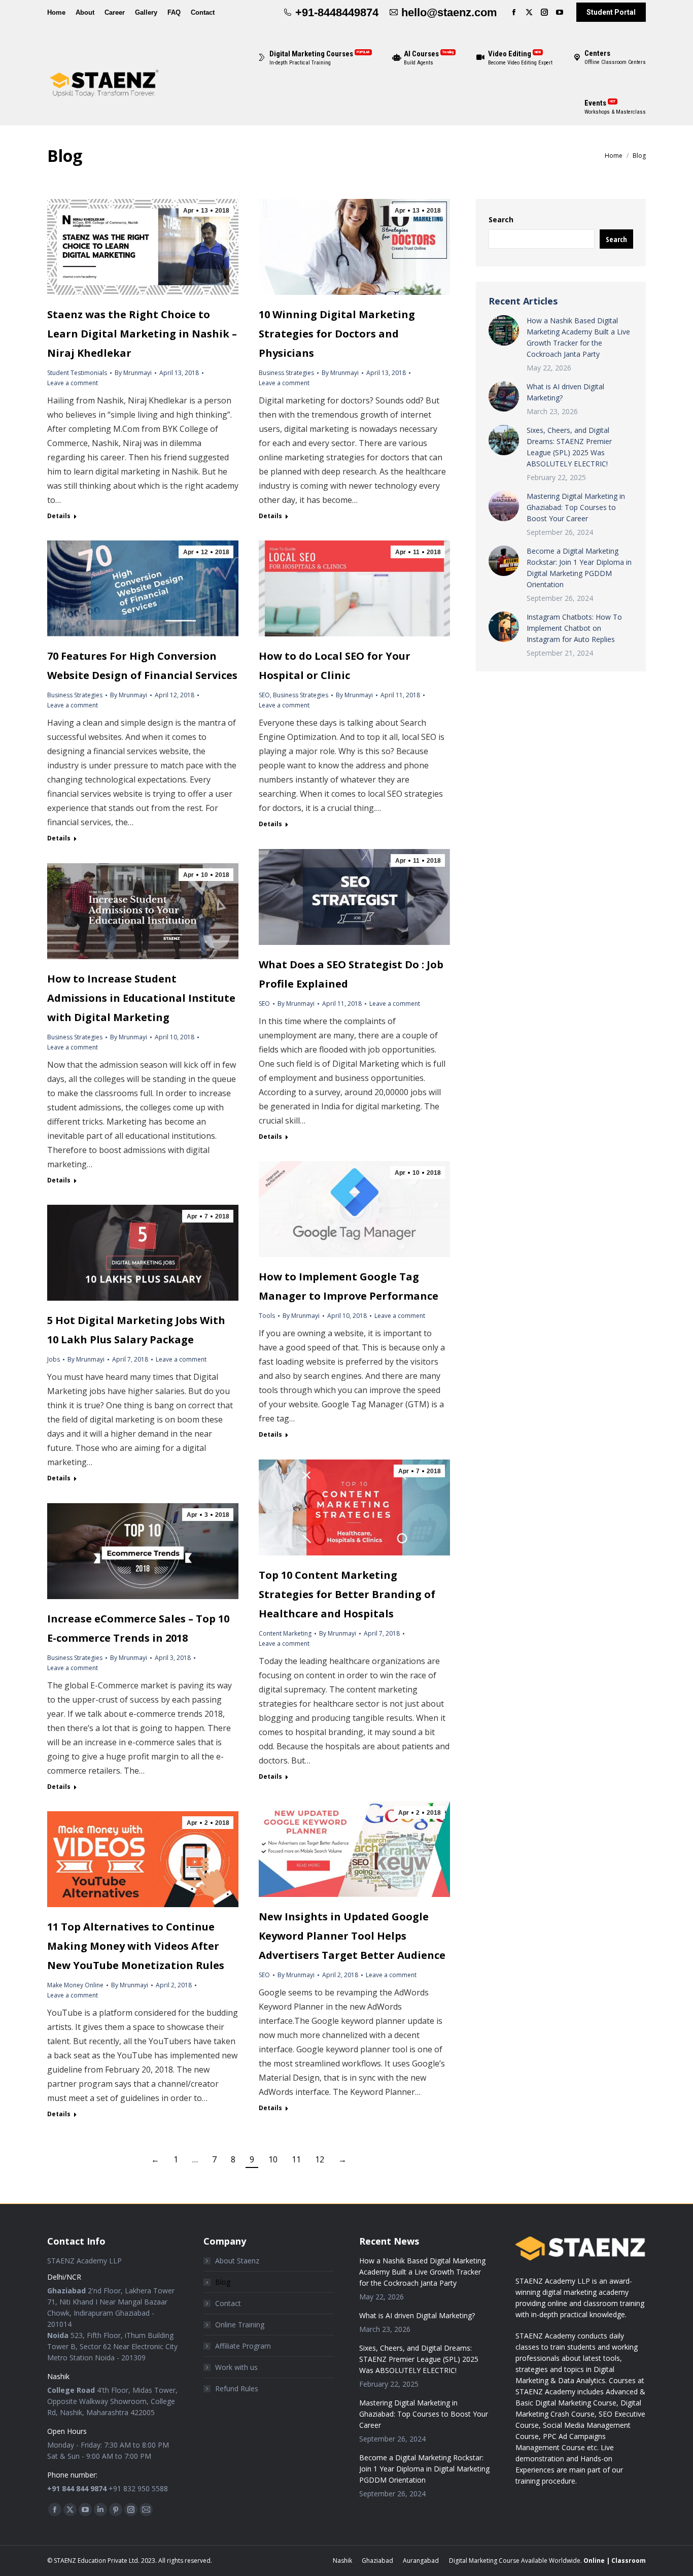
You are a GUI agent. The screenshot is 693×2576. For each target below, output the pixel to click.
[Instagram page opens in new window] (544, 12)
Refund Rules (237, 2388)
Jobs (54, 1359)
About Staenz (237, 2261)
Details (59, 516)
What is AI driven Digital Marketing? (565, 392)
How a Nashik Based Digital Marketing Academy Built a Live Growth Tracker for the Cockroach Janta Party (578, 337)
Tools (267, 1316)
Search (501, 219)
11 (296, 2159)
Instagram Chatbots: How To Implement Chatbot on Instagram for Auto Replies (574, 628)
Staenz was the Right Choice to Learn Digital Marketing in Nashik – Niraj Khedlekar (142, 334)
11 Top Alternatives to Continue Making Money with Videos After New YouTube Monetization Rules (136, 1946)
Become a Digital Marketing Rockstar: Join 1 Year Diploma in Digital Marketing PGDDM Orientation (579, 568)
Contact (228, 2303)
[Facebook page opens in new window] (514, 12)
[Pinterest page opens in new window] (116, 2510)
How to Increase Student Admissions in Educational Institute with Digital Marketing (141, 998)
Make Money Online (75, 1985)
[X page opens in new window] (529, 12)
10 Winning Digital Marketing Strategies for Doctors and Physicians (337, 334)
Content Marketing (285, 1633)
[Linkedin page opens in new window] (100, 2510)
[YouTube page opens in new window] (560, 12)
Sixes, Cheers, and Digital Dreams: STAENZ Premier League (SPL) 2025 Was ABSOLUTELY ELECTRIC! (569, 447)
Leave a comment (73, 383)
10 (273, 2159)
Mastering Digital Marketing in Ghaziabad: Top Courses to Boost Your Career (576, 507)
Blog (223, 2282)
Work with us (236, 2367)
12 (320, 2159)
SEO (264, 695)
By (133, 373)
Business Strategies (286, 373)
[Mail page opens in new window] (146, 2510)
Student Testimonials (77, 373)
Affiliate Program (243, 2346)
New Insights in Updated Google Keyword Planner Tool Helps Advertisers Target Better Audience (352, 1936)
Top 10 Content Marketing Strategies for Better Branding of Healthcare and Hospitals (347, 1594)
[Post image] (504, 330)
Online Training (240, 2325)
